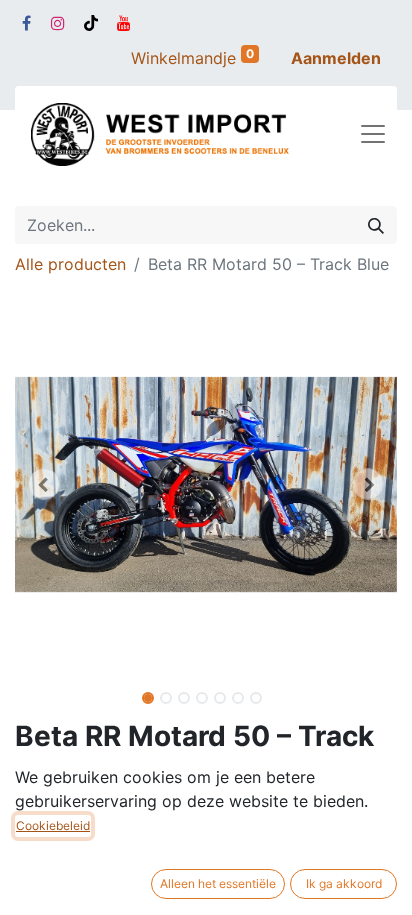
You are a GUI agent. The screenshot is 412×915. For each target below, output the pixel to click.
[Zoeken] (376, 225)
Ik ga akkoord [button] (344, 883)
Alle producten (70, 264)
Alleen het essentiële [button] (218, 883)
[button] (43, 484)
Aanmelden (336, 58)
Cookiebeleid (53, 825)
